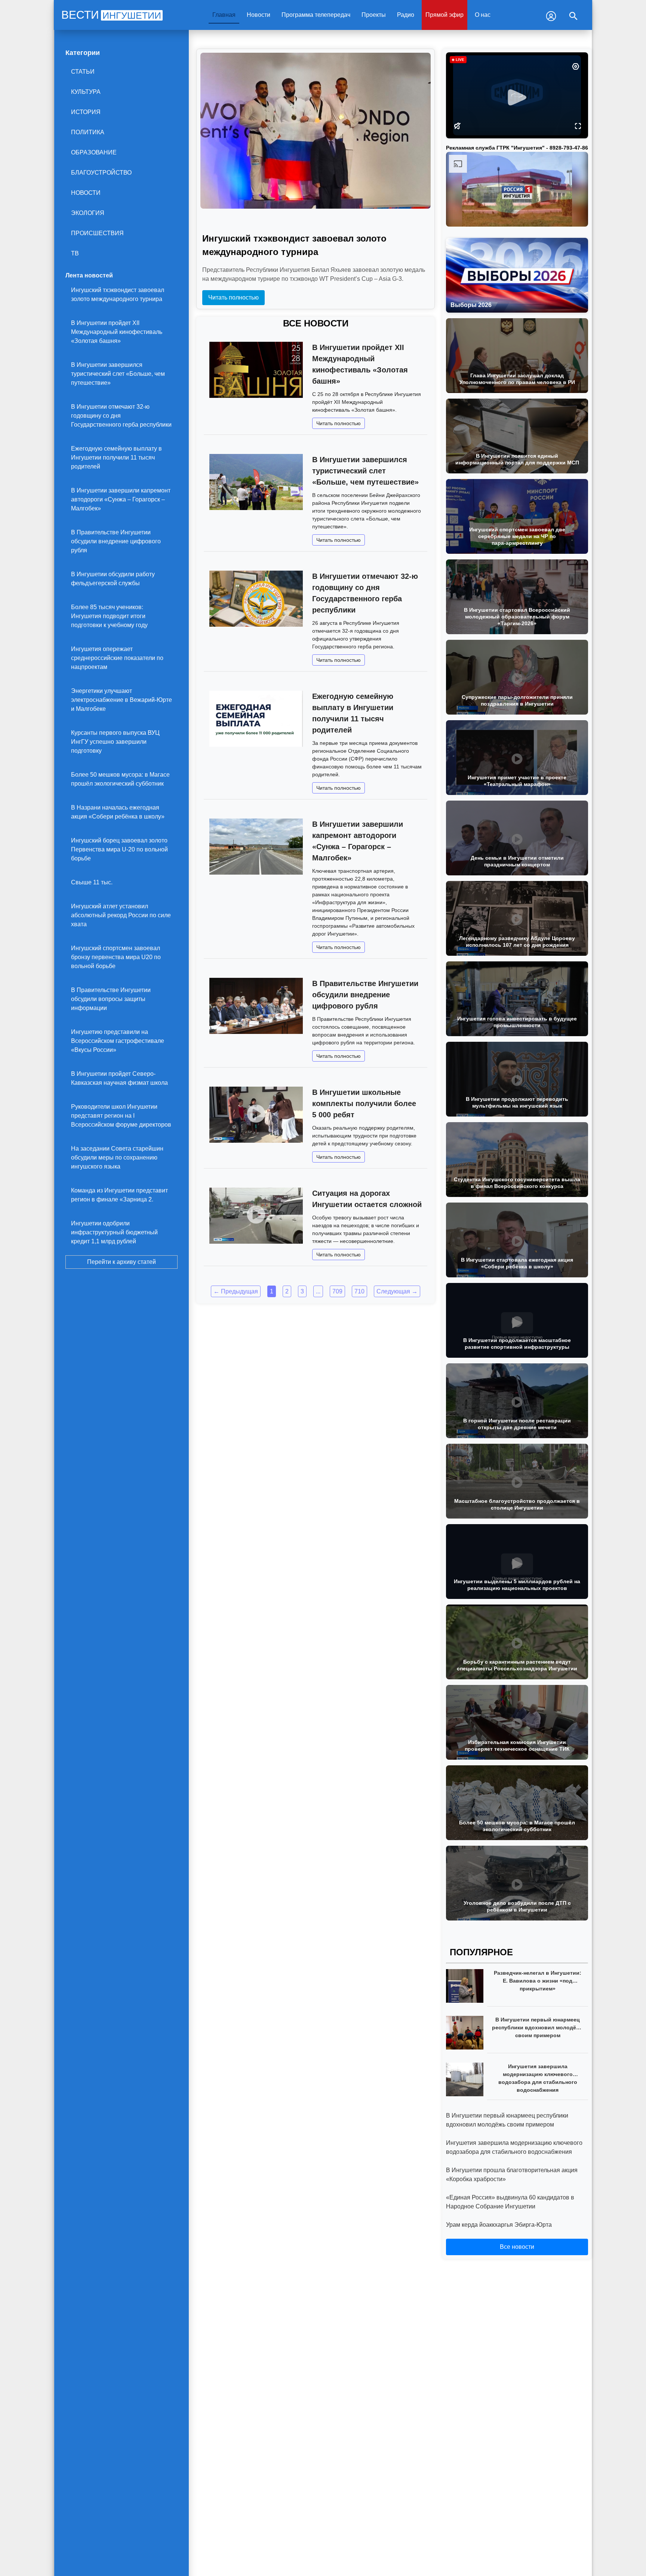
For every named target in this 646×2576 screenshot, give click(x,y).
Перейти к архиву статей (121, 1262)
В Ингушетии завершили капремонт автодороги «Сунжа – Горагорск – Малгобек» (121, 499)
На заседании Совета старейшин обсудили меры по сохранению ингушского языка (117, 1157)
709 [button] (337, 1291)
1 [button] (272, 1291)
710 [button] (359, 1291)
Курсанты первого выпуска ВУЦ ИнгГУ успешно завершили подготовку (115, 742)
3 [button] (302, 1291)
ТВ (75, 253)
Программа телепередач (316, 15)
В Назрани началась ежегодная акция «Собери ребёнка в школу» (118, 812)
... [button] (318, 1291)
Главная (224, 15)
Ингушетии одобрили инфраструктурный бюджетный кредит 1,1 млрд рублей (114, 1232)
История (86, 112)
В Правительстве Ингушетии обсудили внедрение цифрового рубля (116, 541)
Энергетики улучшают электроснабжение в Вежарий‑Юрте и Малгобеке (121, 700)
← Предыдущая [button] (236, 1291)
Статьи (83, 72)
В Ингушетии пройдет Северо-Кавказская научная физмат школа (119, 1078)
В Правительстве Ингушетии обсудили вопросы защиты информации (111, 999)
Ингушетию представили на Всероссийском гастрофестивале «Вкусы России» (118, 1041)
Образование (94, 152)
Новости (259, 15)
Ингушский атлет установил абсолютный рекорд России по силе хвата (121, 915)
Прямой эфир (444, 15)
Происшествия (97, 233)
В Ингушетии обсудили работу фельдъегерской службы (113, 579)
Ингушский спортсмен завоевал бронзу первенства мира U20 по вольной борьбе (116, 957)
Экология (88, 213)
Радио (406, 15)
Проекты (374, 15)
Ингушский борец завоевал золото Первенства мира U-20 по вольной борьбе (119, 849)
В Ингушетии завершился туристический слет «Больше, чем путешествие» (118, 374)
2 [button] (287, 1291)
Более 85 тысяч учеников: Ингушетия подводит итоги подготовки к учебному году (109, 616)
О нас (483, 15)
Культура (86, 92)
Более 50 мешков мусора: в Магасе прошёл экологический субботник (120, 779)
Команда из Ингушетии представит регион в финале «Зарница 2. (119, 1195)
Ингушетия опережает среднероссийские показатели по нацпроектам (117, 658)
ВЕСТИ (111, 15)
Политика (88, 132)
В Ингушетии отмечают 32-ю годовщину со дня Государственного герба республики (121, 416)
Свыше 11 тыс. (92, 882)
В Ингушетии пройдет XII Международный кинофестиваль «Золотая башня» (117, 332)
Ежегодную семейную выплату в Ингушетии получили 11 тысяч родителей (116, 458)
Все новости (517, 2247)
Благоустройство (101, 173)
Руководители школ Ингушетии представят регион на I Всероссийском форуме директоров (121, 1116)
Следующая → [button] (397, 1291)
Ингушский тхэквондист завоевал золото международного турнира (118, 294)
